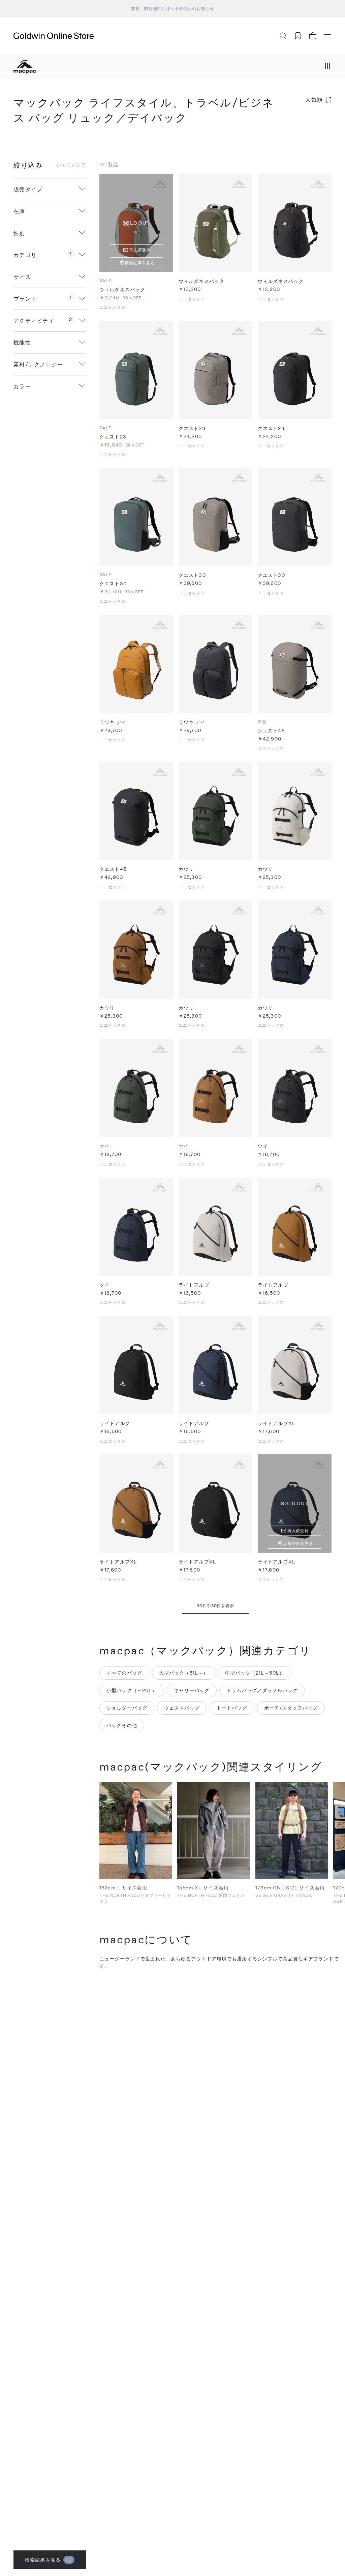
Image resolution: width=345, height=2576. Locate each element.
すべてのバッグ (124, 1673)
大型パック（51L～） (184, 1673)
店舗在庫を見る (140, 263)
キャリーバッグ (192, 1690)
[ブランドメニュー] (327, 67)
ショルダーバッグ (127, 1708)
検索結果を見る (48, 2560)
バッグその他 (122, 1725)
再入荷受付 (140, 250)
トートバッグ (232, 1708)
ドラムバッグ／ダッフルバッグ (262, 1690)
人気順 (314, 100)
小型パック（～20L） (132, 1690)
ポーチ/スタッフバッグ (291, 1708)
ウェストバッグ (182, 1708)
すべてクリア (71, 165)
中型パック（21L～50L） (255, 1673)
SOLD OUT (136, 223)
